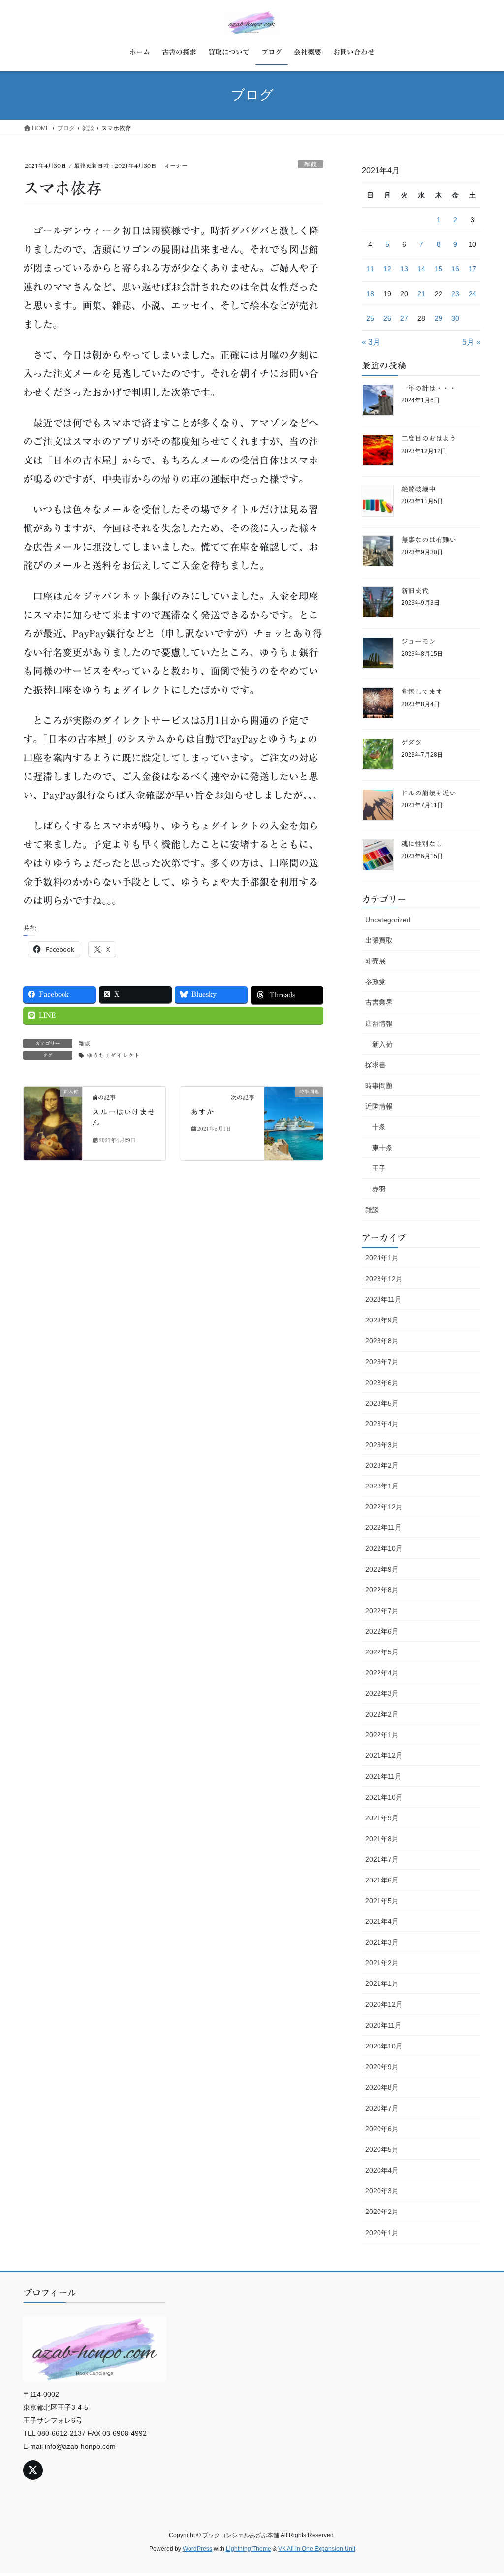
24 (472, 294)
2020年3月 (382, 2191)
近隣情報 (379, 1106)
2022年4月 (382, 1673)
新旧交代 (415, 591)
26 (387, 318)
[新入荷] (53, 1123)
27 (404, 318)
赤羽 (379, 1189)
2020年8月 (382, 2087)
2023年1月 (382, 1486)
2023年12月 (384, 1279)
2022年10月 (384, 1548)
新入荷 (382, 1044)
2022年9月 (382, 1569)
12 (387, 269)
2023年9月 (382, 1320)
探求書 (376, 1065)
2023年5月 (382, 1403)
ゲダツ (411, 742)
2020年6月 (382, 2129)
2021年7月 (382, 1859)
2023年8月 (382, 1341)
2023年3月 (382, 1445)
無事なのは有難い (429, 540)
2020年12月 (384, 2004)
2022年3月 (382, 1693)
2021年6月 (382, 1880)
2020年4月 (382, 2170)
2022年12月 (384, 1507)
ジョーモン (418, 641)
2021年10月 (384, 1797)
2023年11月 (383, 1299)
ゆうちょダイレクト (113, 1055)
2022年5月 (382, 1652)
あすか (202, 1112)
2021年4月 (382, 1921)
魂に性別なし (422, 844)
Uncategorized (388, 920)
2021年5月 (382, 1901)
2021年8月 (382, 1839)
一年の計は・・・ (429, 388)
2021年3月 (382, 1942)
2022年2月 (382, 1714)
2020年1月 (382, 2233)
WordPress (197, 2549)
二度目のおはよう (429, 438)
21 (421, 294)
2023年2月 (382, 1465)
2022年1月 (382, 1735)
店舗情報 (379, 1024)
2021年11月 (383, 1776)
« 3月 (371, 342)
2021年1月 (382, 1983)
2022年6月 (382, 1631)
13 (404, 269)
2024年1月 (382, 1258)
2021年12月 (384, 1755)
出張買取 (379, 940)
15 (439, 269)
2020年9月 (382, 2067)
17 (472, 269)
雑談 (311, 164)
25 (370, 318)
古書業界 (379, 1002)
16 (455, 269)
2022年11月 (383, 1527)
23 (455, 294)
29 (439, 318)
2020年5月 (382, 2149)
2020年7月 (382, 2108)
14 (421, 269)
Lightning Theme (249, 2549)
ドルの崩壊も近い (429, 793)
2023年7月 (382, 1362)
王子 (379, 1168)
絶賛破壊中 (418, 489)
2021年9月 (382, 1818)
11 (370, 269)
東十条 (382, 1148)
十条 (379, 1127)
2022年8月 (382, 1590)
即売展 (376, 961)
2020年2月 (382, 2212)
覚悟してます (422, 692)
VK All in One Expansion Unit (317, 2549)
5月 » (472, 342)
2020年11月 (383, 2025)
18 (370, 294)
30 (455, 318)
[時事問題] (294, 1123)
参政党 (376, 982)
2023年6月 (382, 1383)
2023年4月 (382, 1424)
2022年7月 (382, 1611)
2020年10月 (384, 2046)
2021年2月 (382, 1963)
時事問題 (379, 1086)
